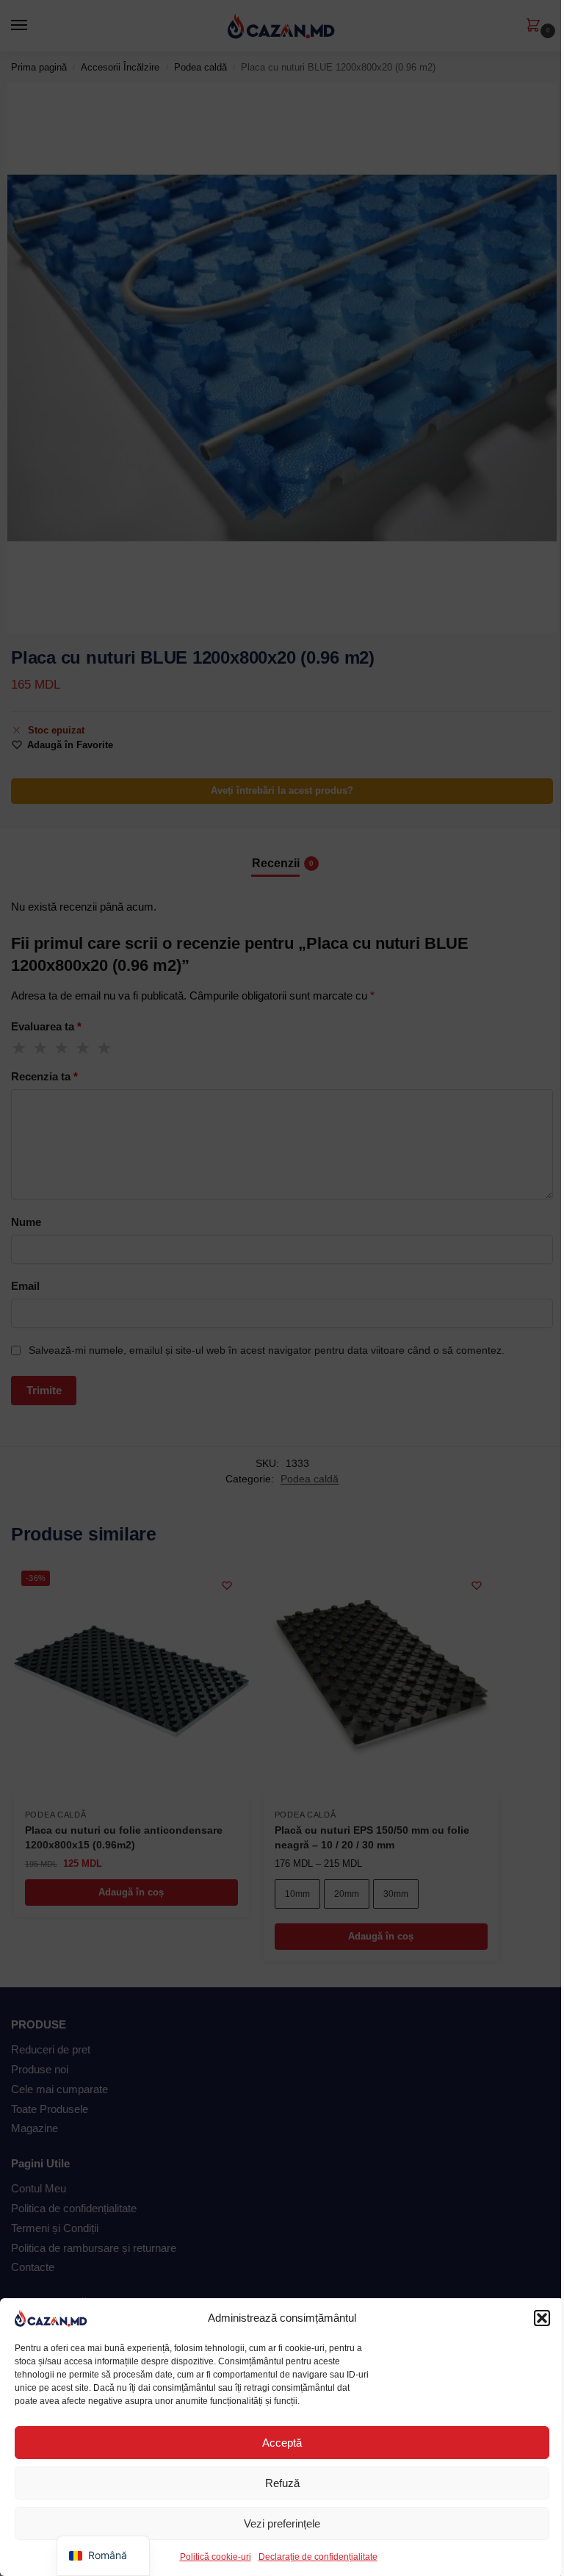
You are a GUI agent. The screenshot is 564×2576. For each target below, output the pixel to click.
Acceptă (282, 2443)
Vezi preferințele (282, 2523)
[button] (542, 2318)
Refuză (282, 2483)
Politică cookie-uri (216, 2557)
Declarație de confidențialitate (318, 2557)
